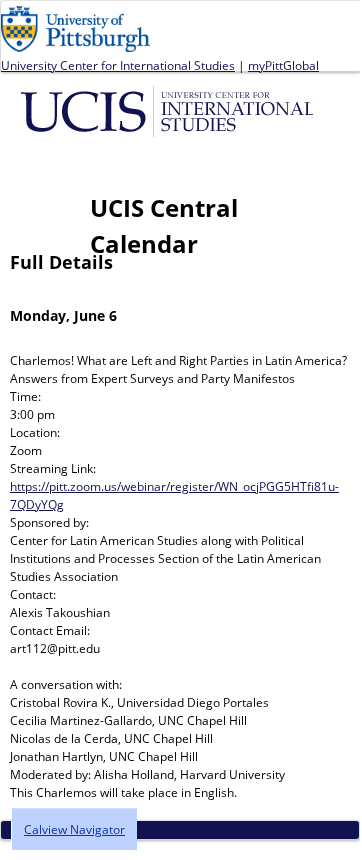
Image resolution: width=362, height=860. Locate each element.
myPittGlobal (283, 65)
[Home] (170, 110)
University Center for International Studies (118, 65)
